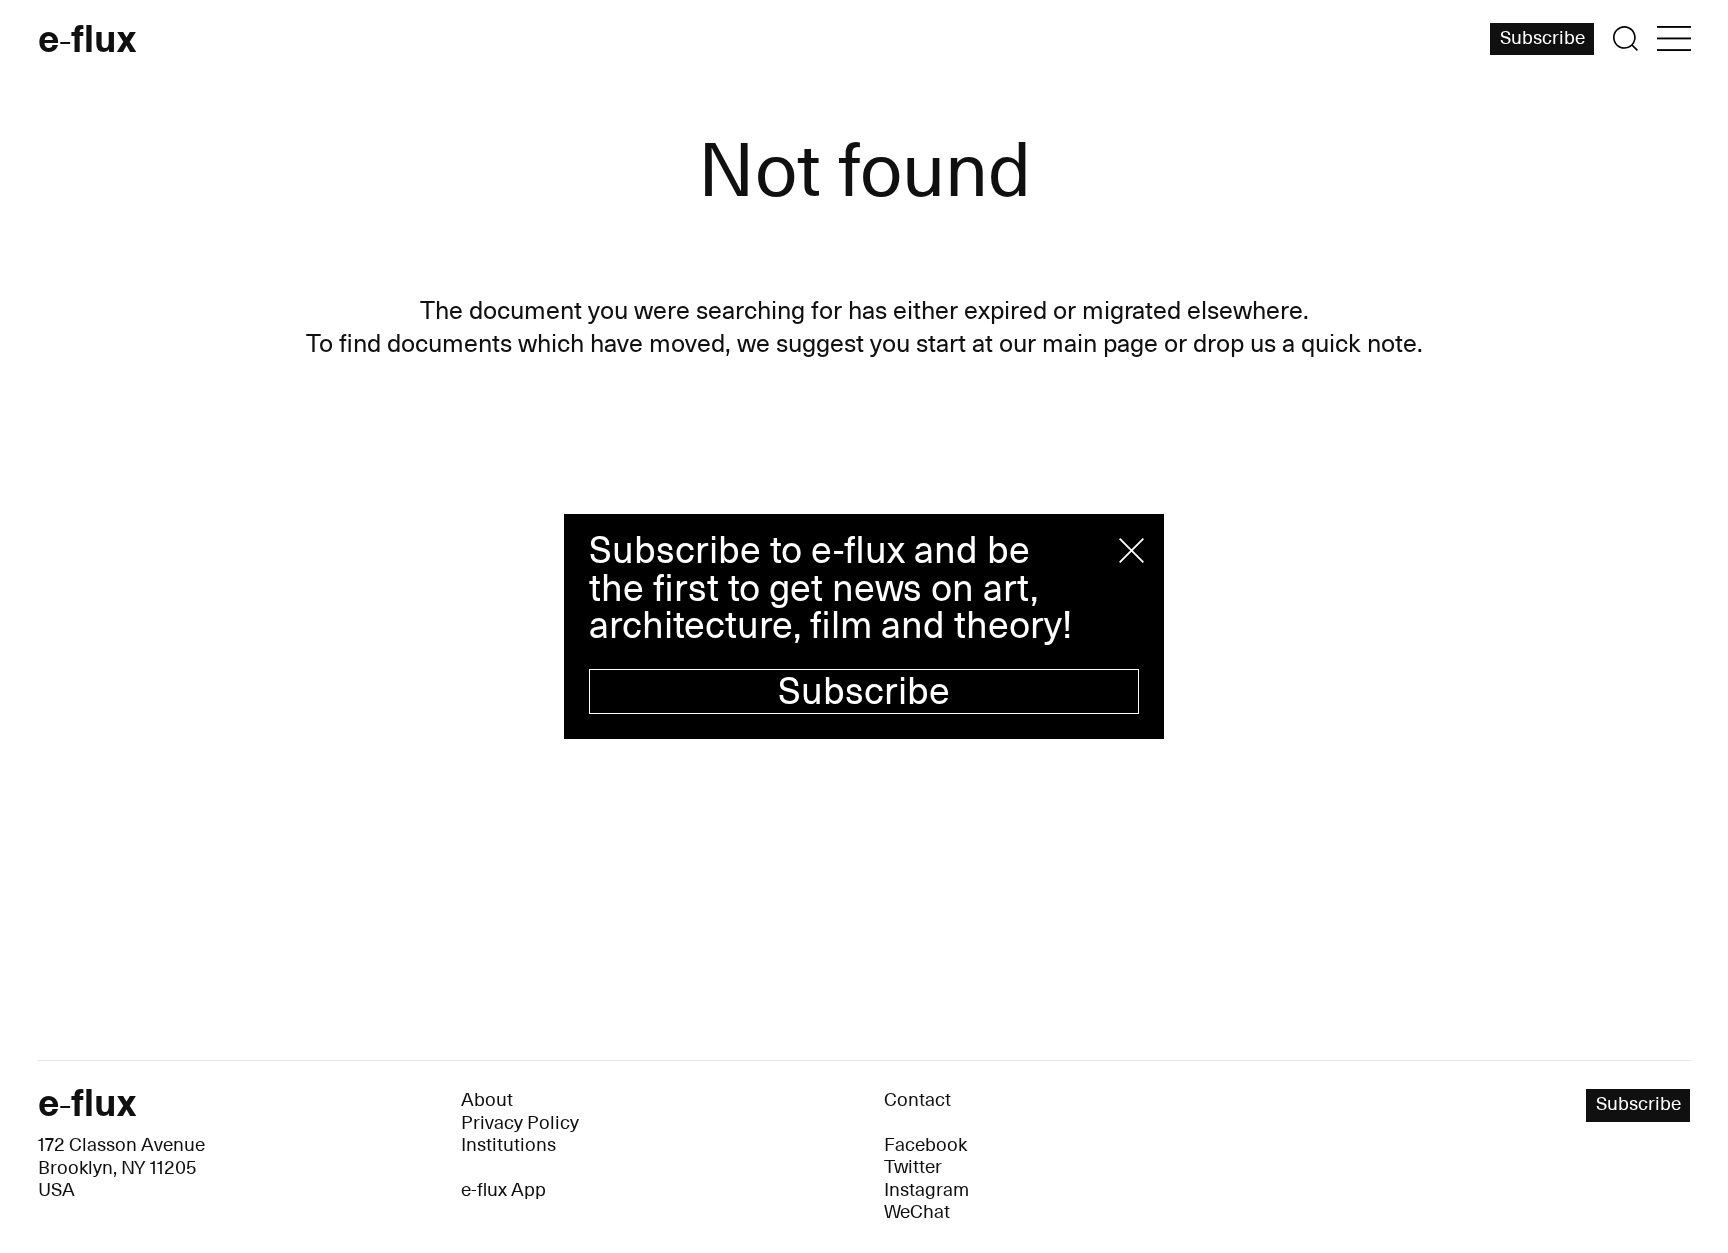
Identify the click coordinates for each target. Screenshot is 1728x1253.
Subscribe (864, 692)
